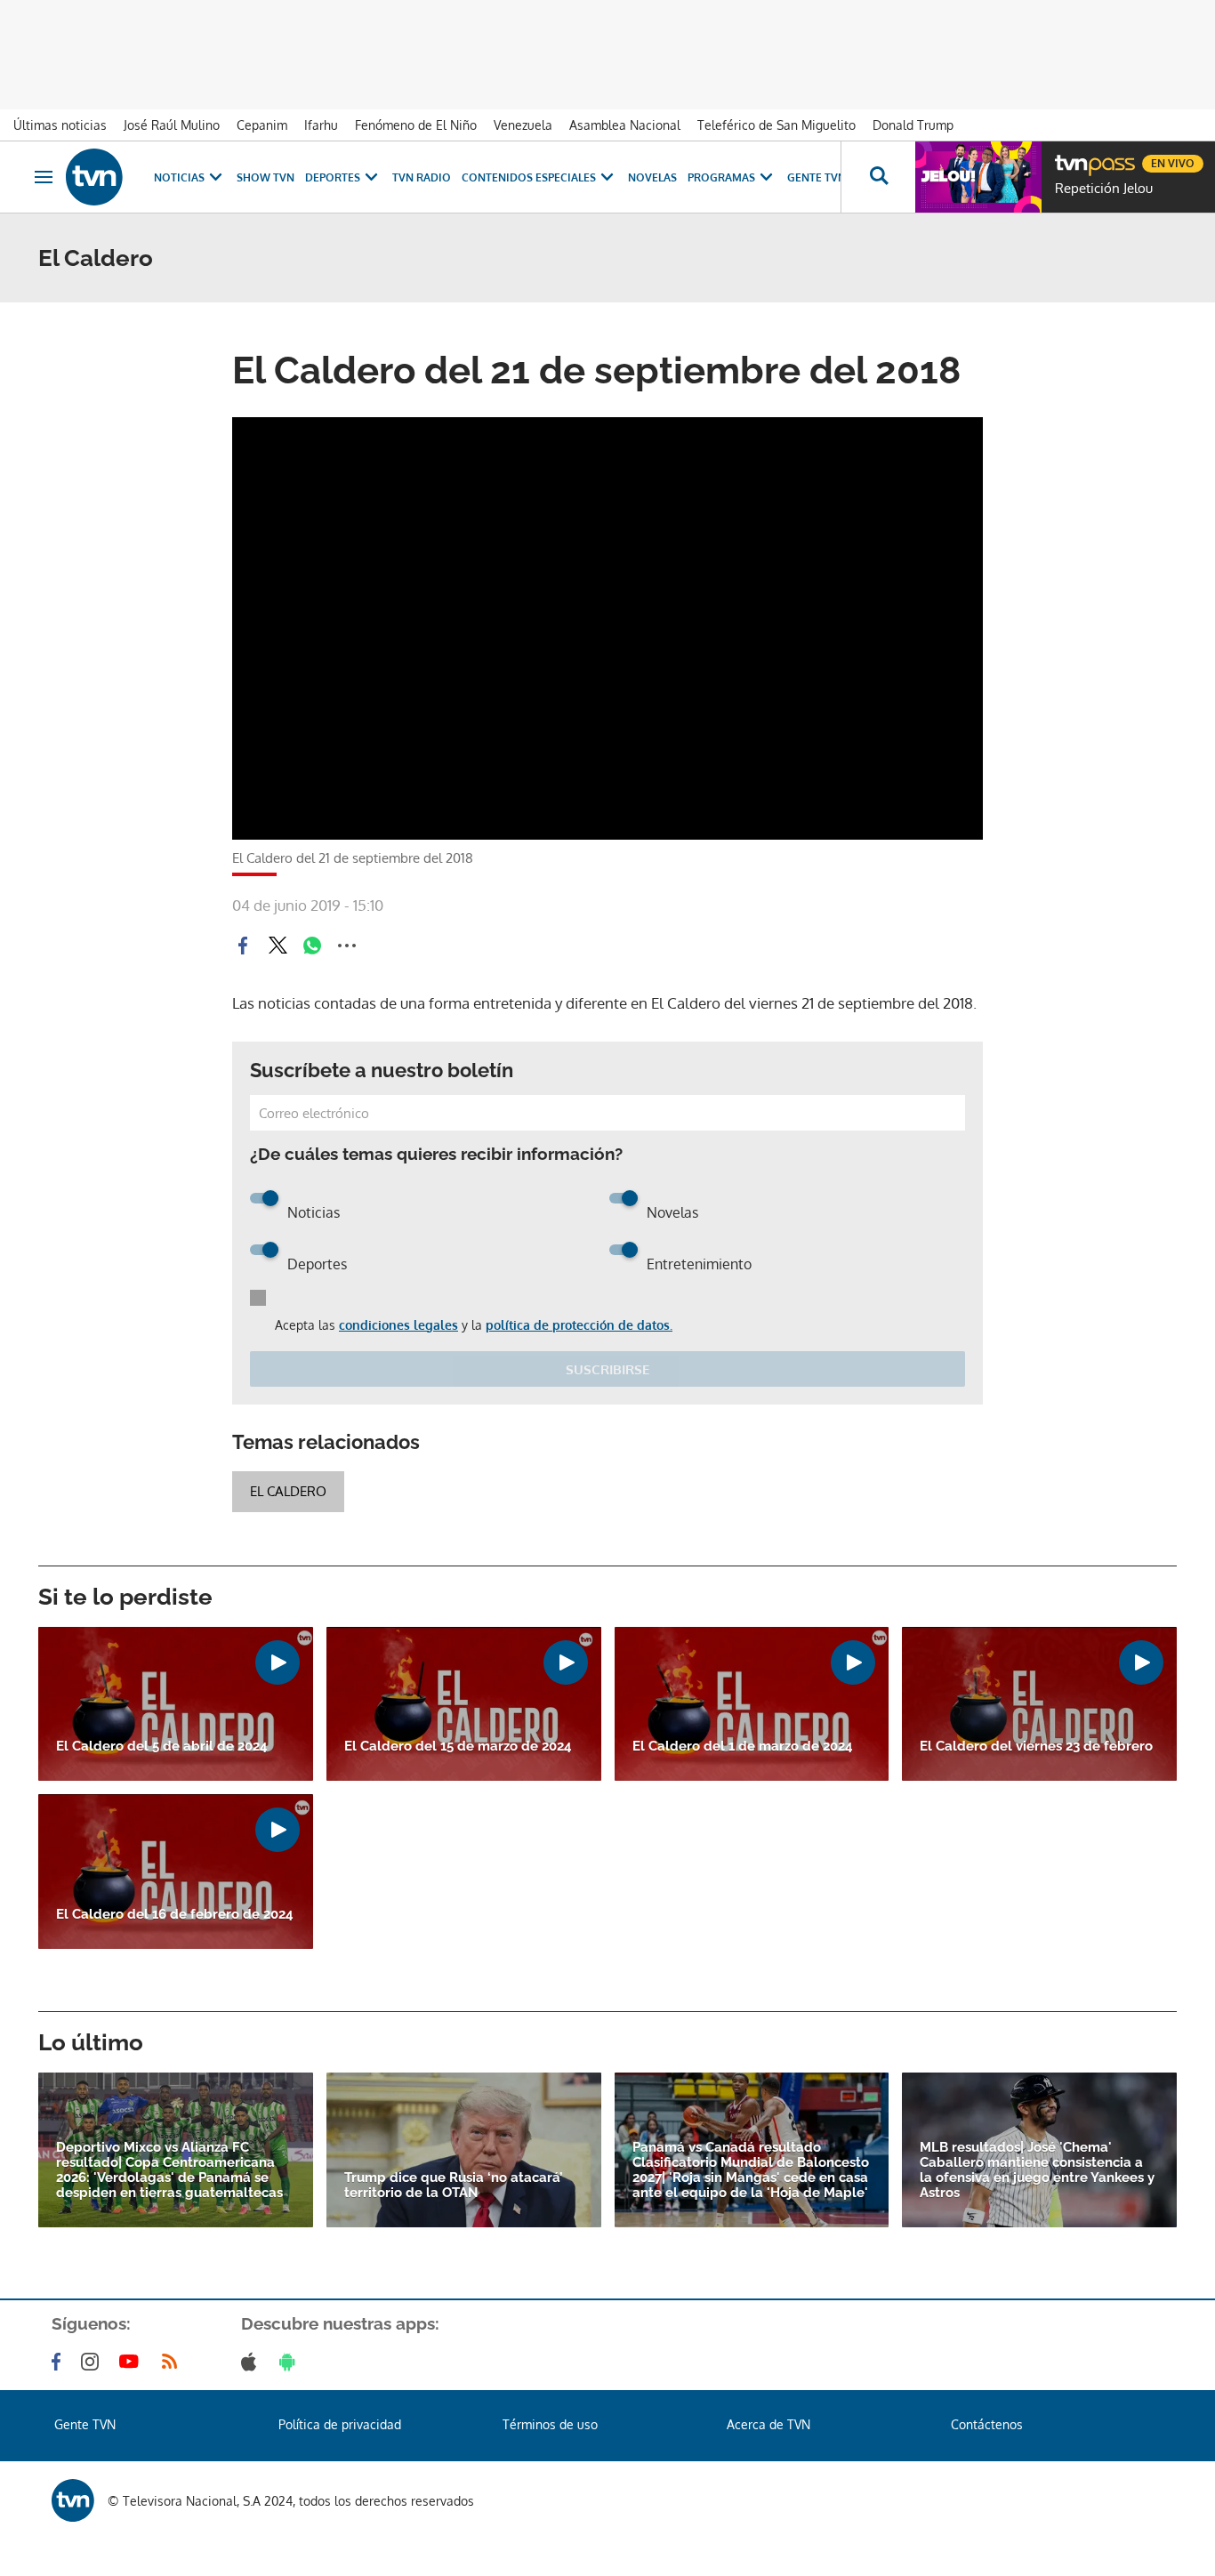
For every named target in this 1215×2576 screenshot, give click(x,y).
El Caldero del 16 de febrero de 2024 (175, 1915)
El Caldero (288, 1491)
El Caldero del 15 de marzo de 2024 (458, 1747)
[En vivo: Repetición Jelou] (978, 177)
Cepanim (262, 125)
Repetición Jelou (1104, 189)
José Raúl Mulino (172, 125)
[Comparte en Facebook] (243, 946)
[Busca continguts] (878, 177)
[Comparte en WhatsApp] (312, 946)
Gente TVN (817, 177)
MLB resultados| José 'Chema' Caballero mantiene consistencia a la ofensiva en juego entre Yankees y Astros (1037, 2170)
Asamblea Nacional (625, 125)
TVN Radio (422, 177)
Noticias (179, 177)
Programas (721, 177)
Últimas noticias (60, 125)
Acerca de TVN (768, 2424)
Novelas (652, 177)
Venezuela (523, 125)
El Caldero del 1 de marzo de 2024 (743, 1747)
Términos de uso (550, 2424)
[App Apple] (252, 2362)
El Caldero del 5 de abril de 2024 (162, 1747)
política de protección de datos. (579, 1325)
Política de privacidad (340, 2424)
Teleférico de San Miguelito (776, 125)
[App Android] (291, 2362)
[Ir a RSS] (173, 2362)
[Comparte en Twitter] (278, 946)
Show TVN (266, 177)
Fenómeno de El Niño (416, 125)
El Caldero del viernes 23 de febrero (1036, 1747)
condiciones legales (398, 1325)
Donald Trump (913, 125)
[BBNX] (73, 2500)
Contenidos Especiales (529, 177)
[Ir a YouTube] (133, 2362)
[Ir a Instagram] (93, 2362)
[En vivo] (1070, 157)
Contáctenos (987, 2424)
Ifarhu (321, 125)
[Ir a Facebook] (60, 2362)
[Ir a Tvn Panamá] (94, 177)
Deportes (333, 177)
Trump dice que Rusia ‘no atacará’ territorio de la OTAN (454, 2186)
